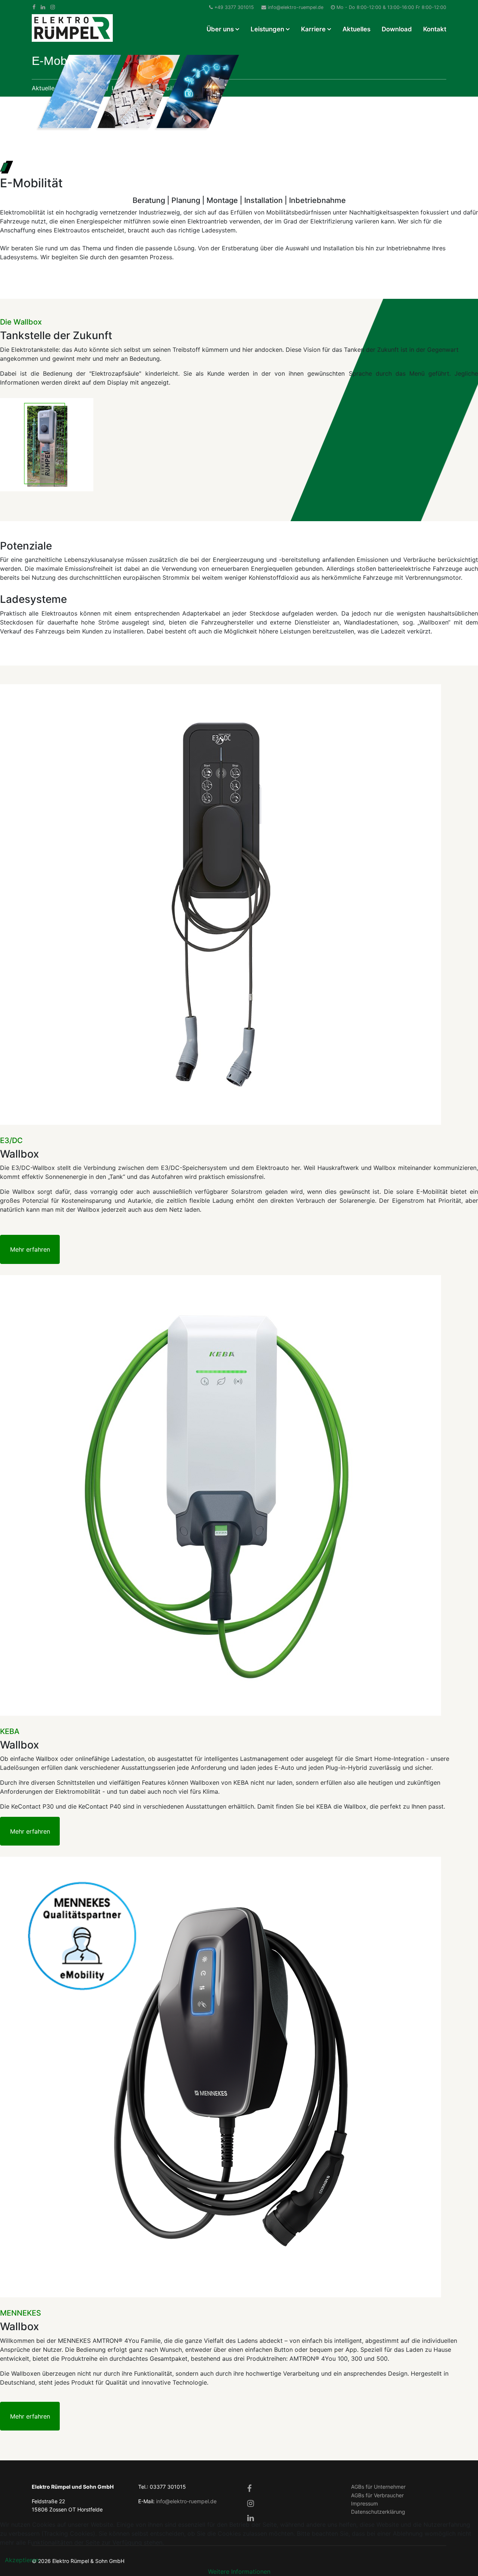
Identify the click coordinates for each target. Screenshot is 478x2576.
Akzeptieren (22, 2560)
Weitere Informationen (239, 2572)
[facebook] (34, 7)
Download (397, 29)
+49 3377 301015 (234, 7)
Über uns (220, 29)
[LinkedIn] (43, 7)
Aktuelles (356, 29)
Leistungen (267, 29)
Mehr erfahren (30, 1249)
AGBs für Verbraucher (377, 2495)
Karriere (313, 29)
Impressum (364, 2503)
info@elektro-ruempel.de (296, 7)
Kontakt (435, 29)
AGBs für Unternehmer (378, 2487)
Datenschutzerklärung (378, 2512)
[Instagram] (53, 7)
